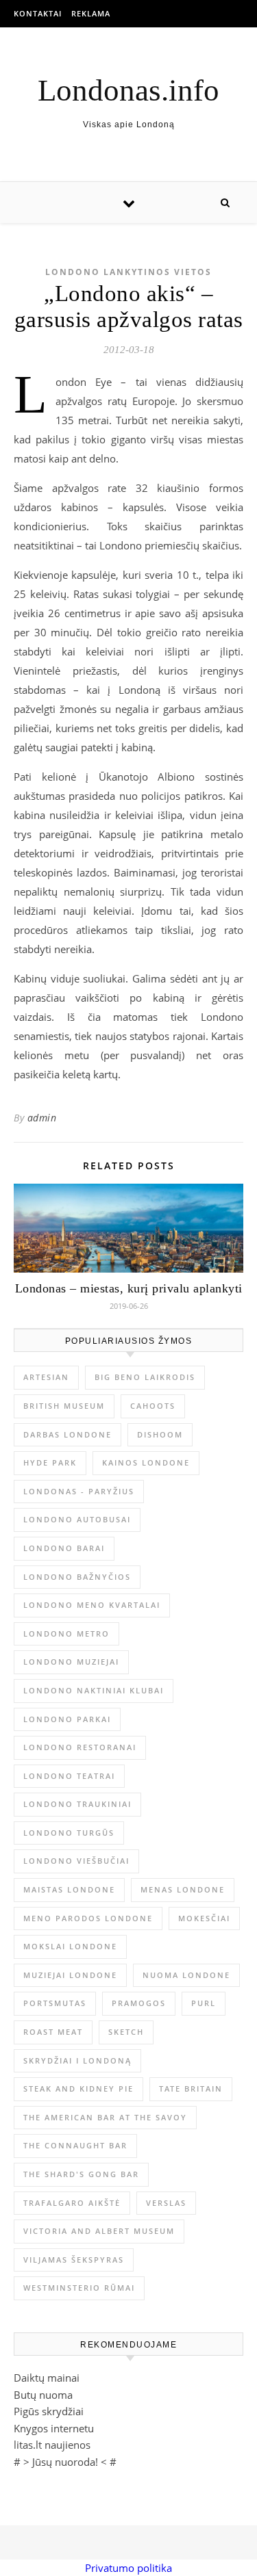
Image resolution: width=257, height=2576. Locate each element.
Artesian (46, 1377)
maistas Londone (69, 1889)
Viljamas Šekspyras (74, 2260)
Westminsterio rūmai (79, 2288)
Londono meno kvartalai (92, 1605)
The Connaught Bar (75, 2145)
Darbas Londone (68, 1434)
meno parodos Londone (88, 1918)
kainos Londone (146, 1462)
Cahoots (153, 1406)
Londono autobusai (77, 1519)
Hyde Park (50, 1462)
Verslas (166, 2203)
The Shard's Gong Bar (81, 2174)
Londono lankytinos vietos (128, 272)
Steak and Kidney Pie (78, 2089)
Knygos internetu (54, 2428)
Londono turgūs (69, 1833)
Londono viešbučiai (76, 1861)
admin (42, 1118)
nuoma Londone (186, 1975)
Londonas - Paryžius (79, 1491)
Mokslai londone (70, 1946)
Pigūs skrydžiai (49, 2411)
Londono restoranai (80, 1747)
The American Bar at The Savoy (105, 2117)
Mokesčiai (204, 1918)
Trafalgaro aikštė (72, 2203)
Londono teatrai (69, 1776)
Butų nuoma (43, 2395)
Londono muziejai (71, 1662)
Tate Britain (191, 2089)
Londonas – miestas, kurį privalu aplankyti (129, 1288)
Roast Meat (53, 2032)
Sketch (126, 2032)
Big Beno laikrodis (145, 1377)
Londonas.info (128, 91)
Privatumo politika (128, 2568)
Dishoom (160, 1434)
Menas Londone (183, 1889)
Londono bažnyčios (77, 1577)
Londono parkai (67, 1719)
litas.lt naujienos (52, 2445)
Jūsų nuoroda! (65, 2462)
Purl (204, 2003)
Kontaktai (38, 13)
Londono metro (66, 1634)
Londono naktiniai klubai (94, 1690)
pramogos (139, 2003)
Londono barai (64, 1548)
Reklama (91, 13)
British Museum (64, 1406)
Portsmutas (55, 2003)
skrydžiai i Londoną (77, 2060)
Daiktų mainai (47, 2378)
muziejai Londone (70, 1975)
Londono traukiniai (77, 1804)
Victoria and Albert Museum (99, 2231)
